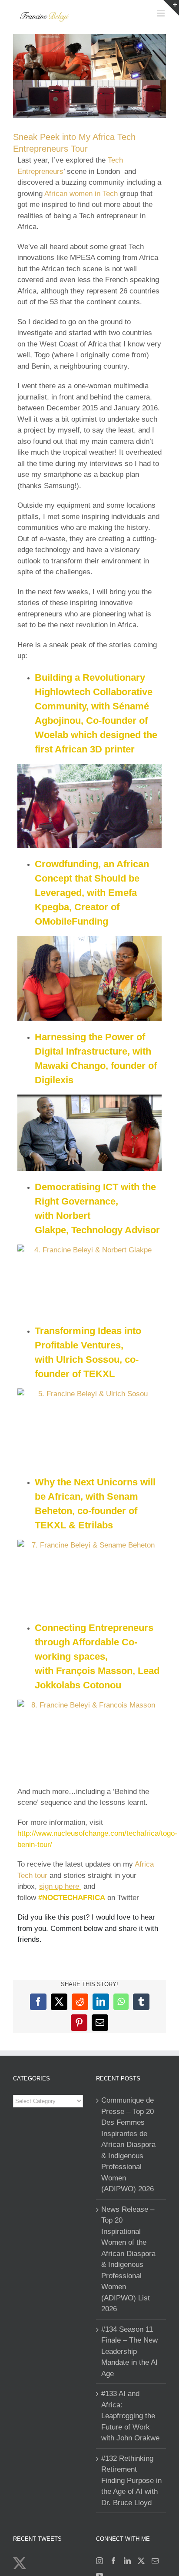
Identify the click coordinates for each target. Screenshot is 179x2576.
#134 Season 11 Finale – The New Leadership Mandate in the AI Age (129, 2351)
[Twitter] (141, 2561)
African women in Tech (81, 194)
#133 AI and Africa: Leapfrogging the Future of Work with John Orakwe (130, 2416)
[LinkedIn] (127, 2561)
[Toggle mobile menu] (161, 13)
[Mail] (155, 2561)
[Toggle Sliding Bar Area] (171, 8)
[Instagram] (99, 2561)
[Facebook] (113, 2561)
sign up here (60, 1886)
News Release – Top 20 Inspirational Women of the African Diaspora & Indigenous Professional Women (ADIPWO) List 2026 (128, 2259)
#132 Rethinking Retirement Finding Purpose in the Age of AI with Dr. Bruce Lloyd (131, 2481)
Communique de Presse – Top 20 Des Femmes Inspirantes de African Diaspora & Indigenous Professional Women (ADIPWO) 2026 (128, 2145)
